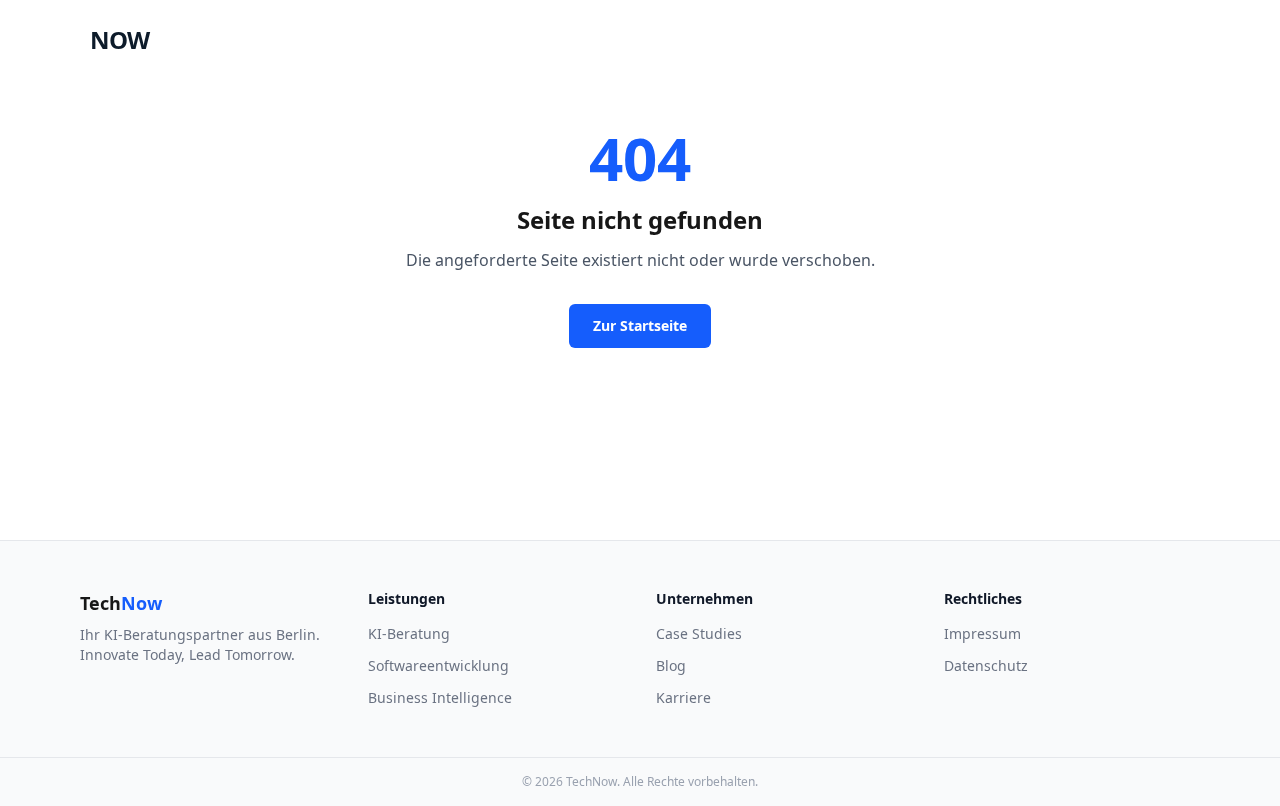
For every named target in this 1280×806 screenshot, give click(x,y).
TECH (87, 40)
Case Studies (463, 39)
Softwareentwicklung (438, 665)
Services (565, 39)
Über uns (656, 39)
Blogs (737, 39)
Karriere (815, 39)
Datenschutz (986, 665)
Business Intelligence (440, 697)
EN (1124, 39)
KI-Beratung (409, 633)
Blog (671, 665)
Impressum (982, 633)
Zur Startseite (640, 325)
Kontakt (1207, 39)
